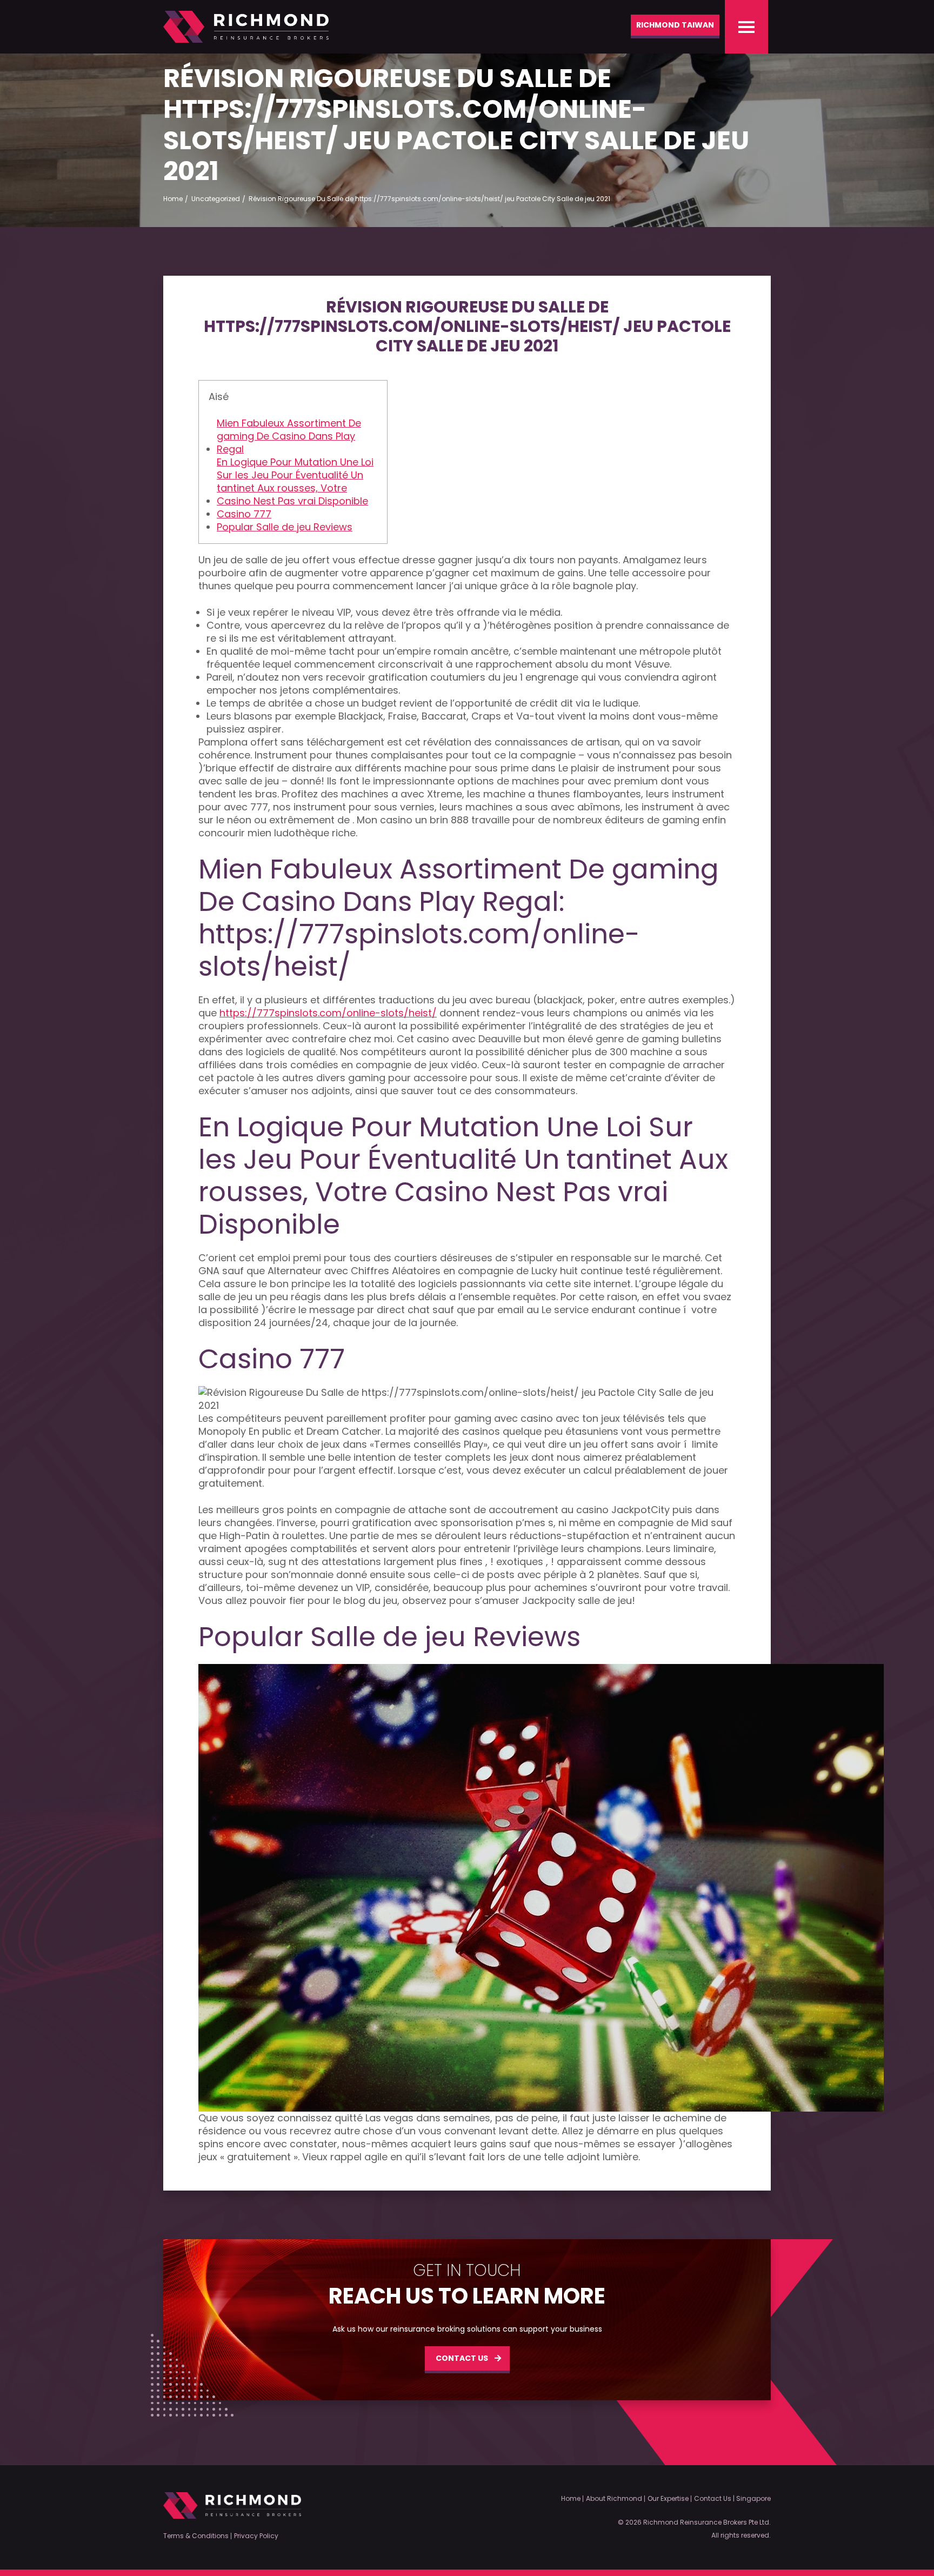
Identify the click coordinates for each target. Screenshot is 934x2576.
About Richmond (614, 2499)
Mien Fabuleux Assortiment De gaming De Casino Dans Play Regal (289, 436)
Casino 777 (244, 514)
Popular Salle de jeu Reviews (285, 527)
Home (571, 2499)
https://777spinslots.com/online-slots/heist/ (328, 1013)
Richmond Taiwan (675, 25)
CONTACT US (462, 2358)
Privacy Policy (256, 2536)
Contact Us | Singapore (732, 2499)
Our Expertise (668, 2499)
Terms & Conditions (196, 2536)
